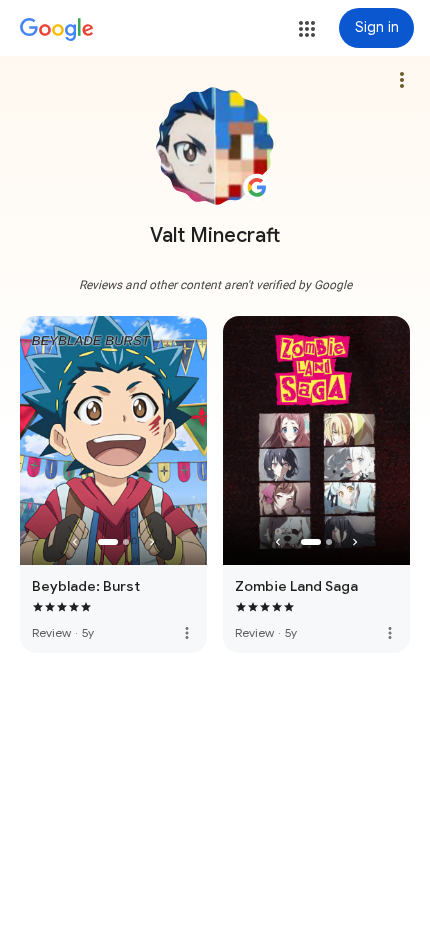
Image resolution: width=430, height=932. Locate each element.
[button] (307, 29)
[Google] (57, 30)
